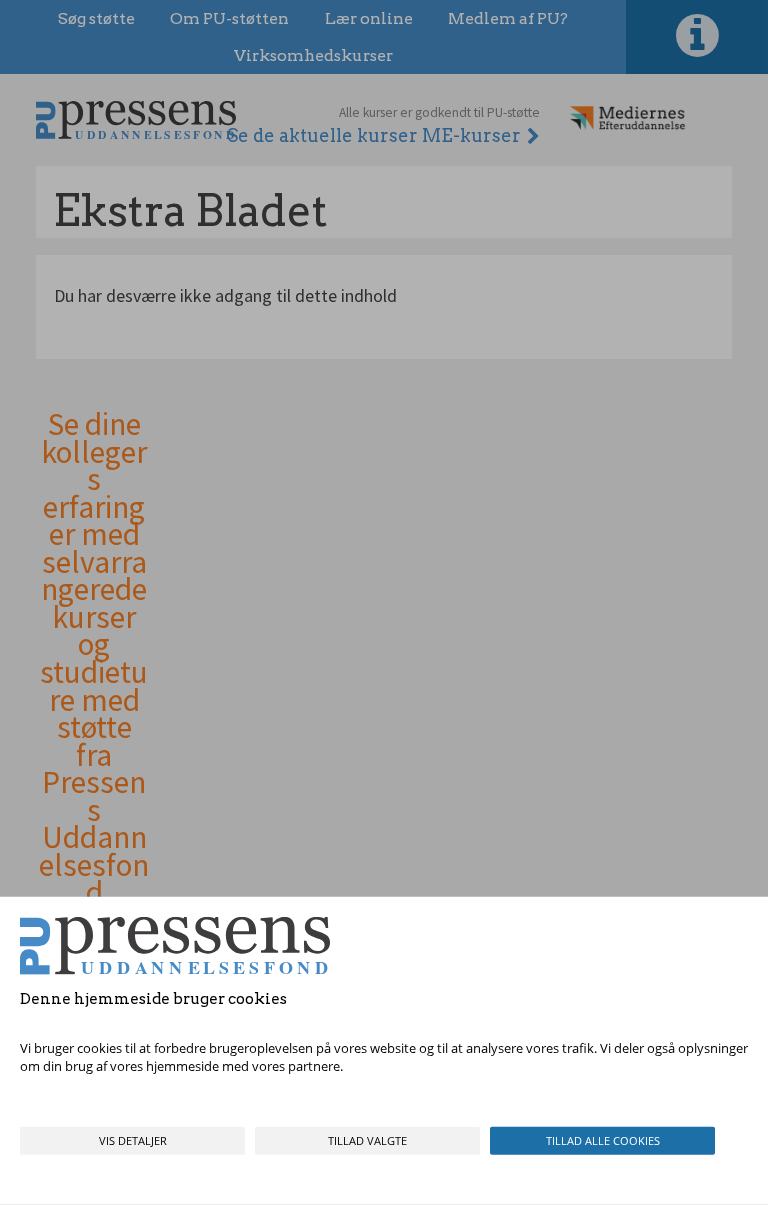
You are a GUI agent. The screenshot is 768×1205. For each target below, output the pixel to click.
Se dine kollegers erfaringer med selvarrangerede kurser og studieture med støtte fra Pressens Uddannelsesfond (94, 659)
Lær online (369, 18)
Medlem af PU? (508, 18)
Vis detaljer (133, 1140)
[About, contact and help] (697, 37)
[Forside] (136, 119)
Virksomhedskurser (313, 55)
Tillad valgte (367, 1140)
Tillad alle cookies (603, 1140)
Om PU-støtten (229, 18)
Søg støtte (96, 18)
